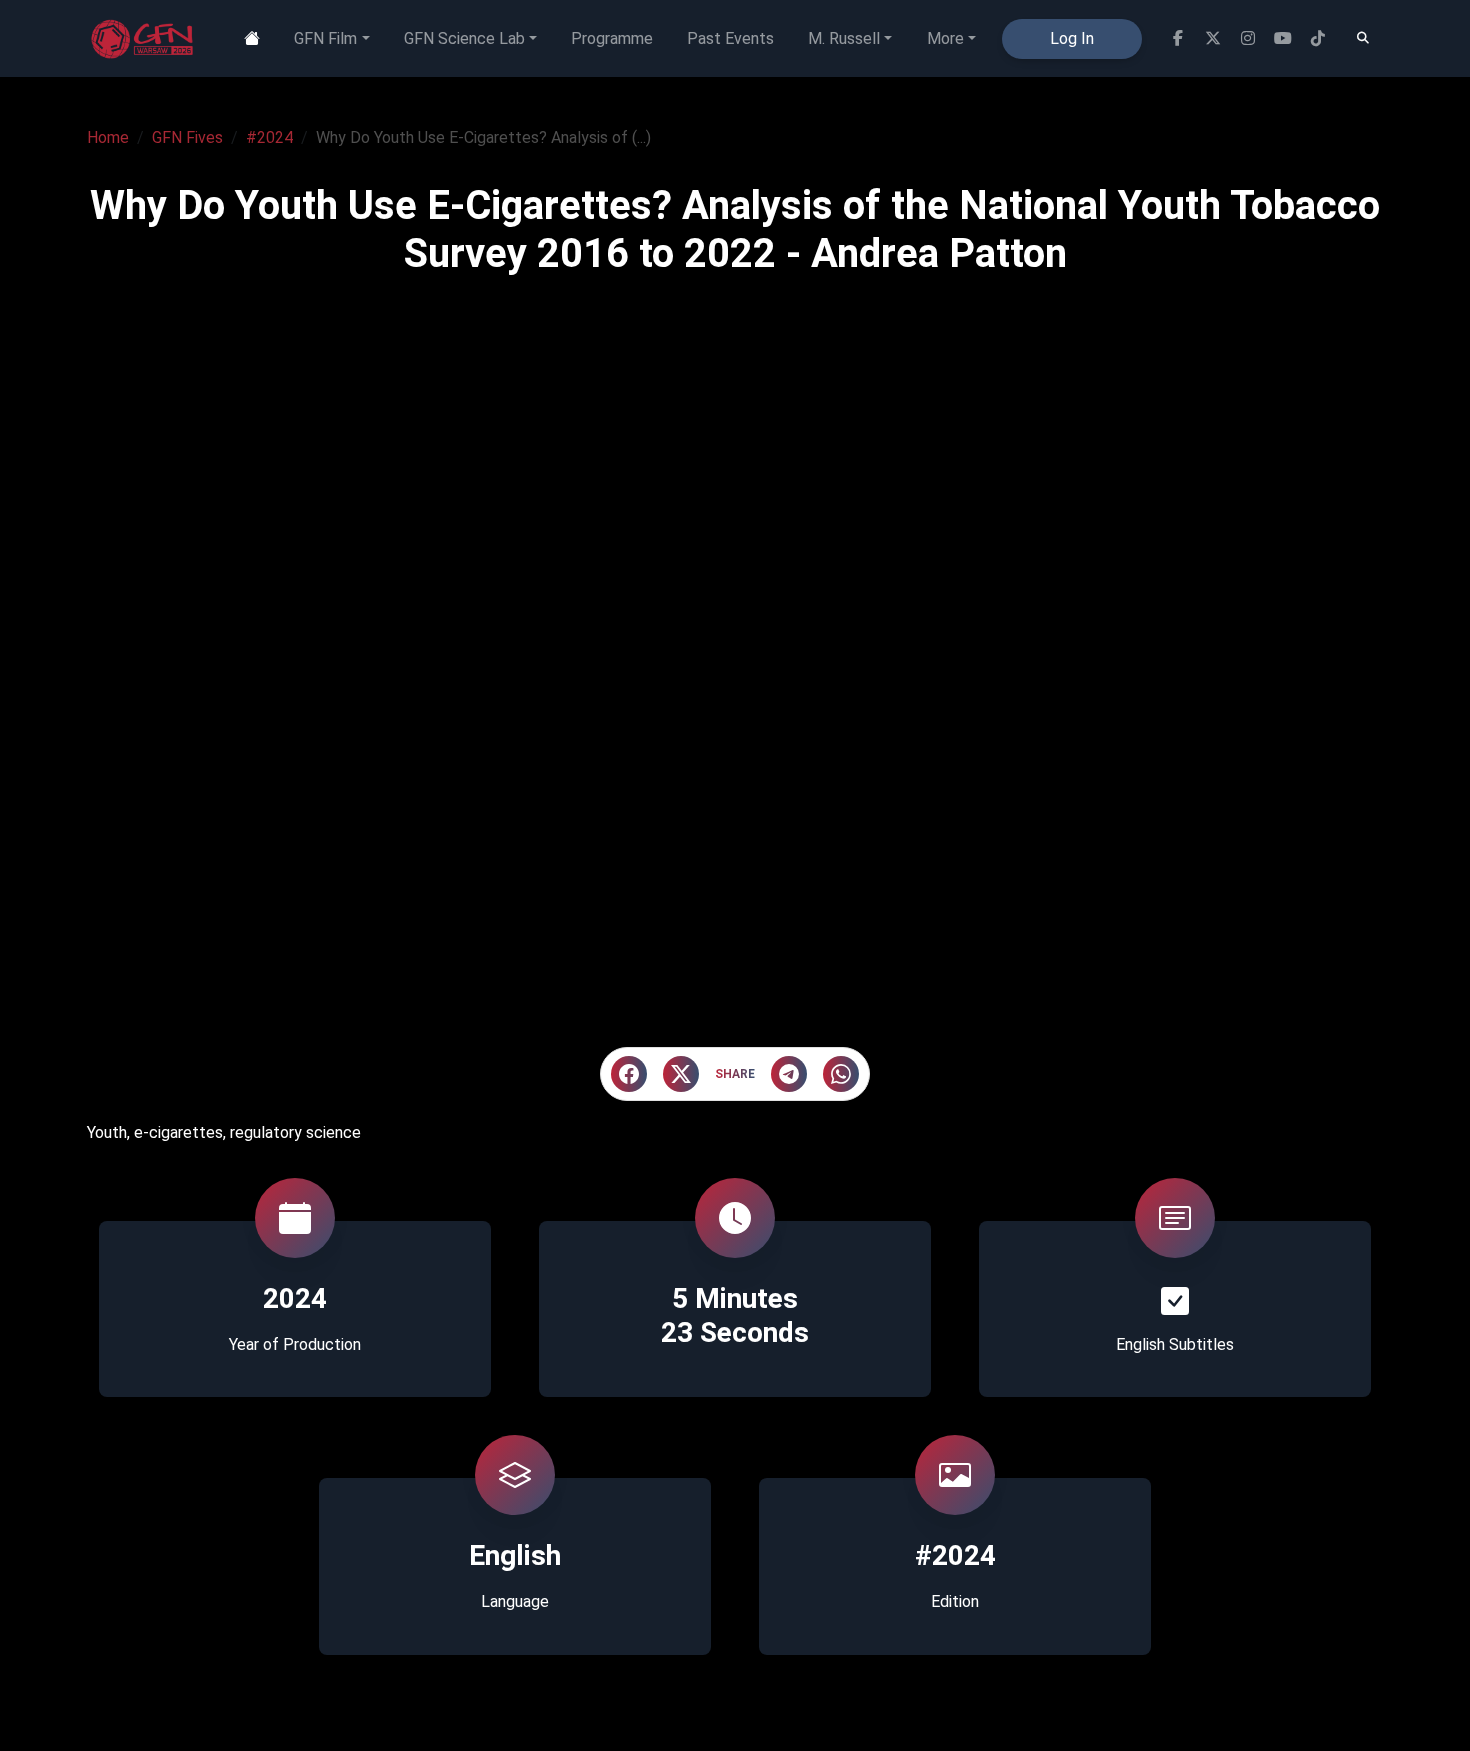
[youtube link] (1282, 38)
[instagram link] (1247, 38)
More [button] (945, 38)
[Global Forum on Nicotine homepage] (144, 39)
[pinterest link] (1317, 38)
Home (108, 137)
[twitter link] (1212, 38)
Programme (612, 38)
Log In (1072, 38)
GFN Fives (187, 137)
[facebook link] (1177, 38)
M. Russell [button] (844, 38)
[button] (629, 1074)
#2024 (269, 137)
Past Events (730, 38)
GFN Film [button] (325, 38)
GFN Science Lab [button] (464, 38)
